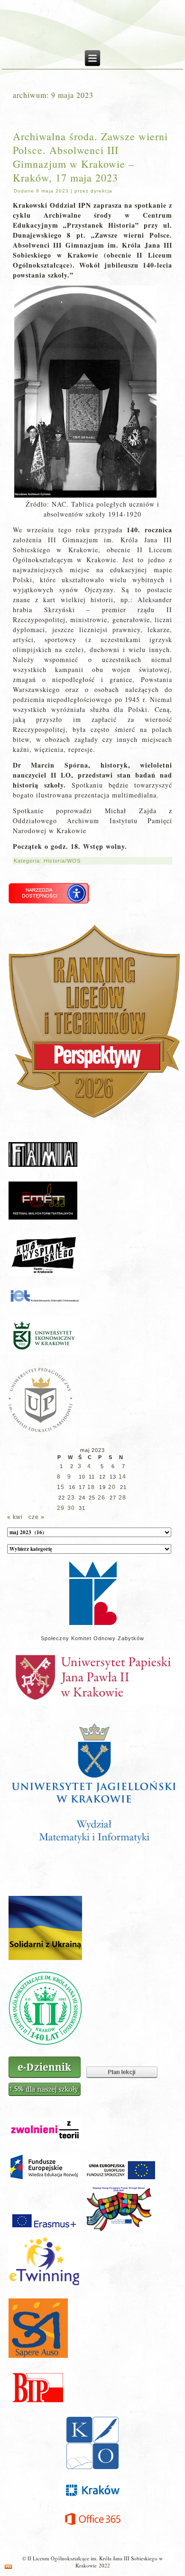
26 (102, 1498)
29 (61, 1508)
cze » (37, 1517)
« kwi (15, 1517)
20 (112, 1487)
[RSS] (8, 2567)
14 (122, 1477)
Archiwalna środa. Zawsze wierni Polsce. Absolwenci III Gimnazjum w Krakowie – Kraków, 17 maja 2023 (90, 157)
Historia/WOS (62, 861)
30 (71, 1508)
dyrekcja (102, 191)
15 (61, 1487)
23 (71, 1498)
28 (122, 1498)
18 (91, 1487)
